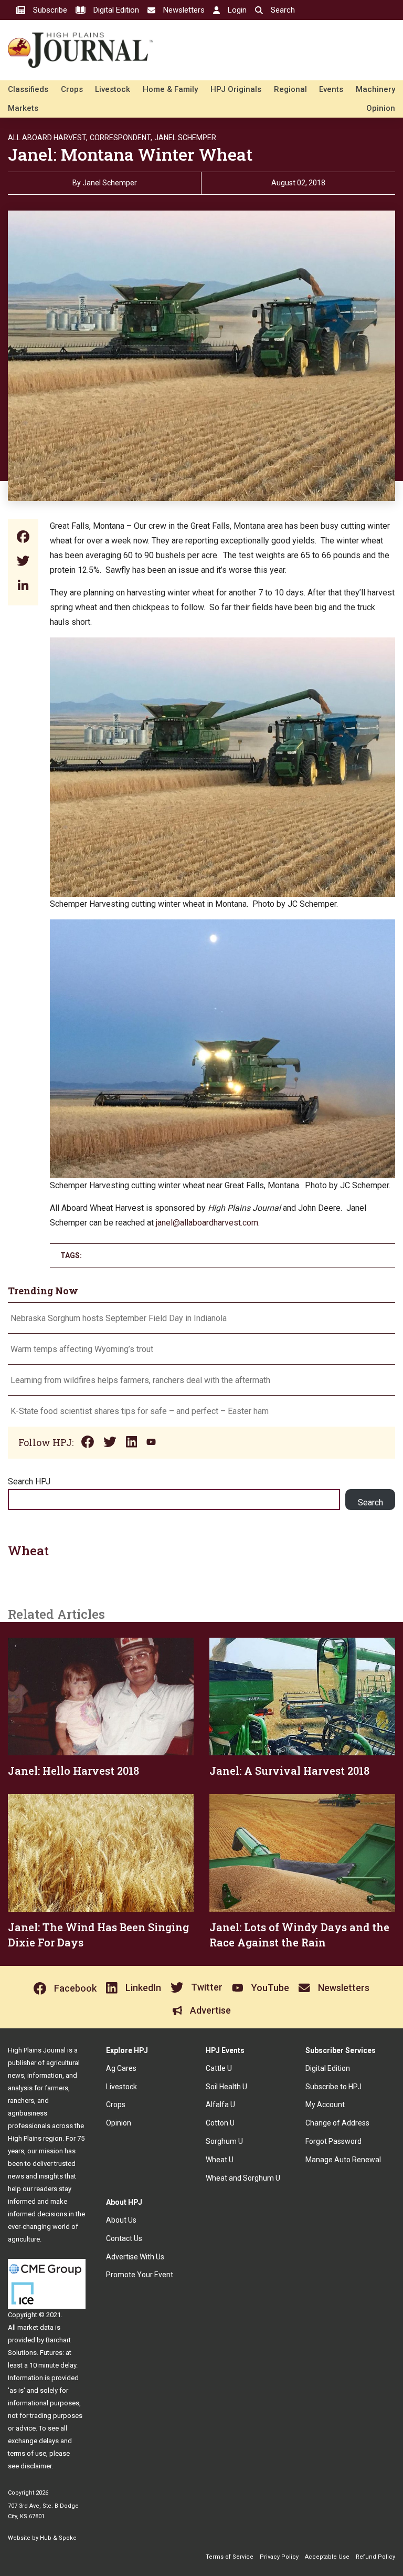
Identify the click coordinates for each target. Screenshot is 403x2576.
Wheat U (220, 2160)
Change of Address (337, 2123)
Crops (72, 89)
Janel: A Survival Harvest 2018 (289, 1771)
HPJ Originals (236, 89)
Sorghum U (224, 2141)
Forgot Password (333, 2141)
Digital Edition (328, 2068)
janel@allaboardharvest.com (207, 1223)
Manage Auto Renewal (343, 2160)
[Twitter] (23, 562)
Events (331, 89)
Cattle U (219, 2068)
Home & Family (170, 89)
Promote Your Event (140, 2275)
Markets (23, 108)
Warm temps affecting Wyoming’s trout (82, 1349)
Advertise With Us (135, 2257)
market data (35, 2327)
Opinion (381, 108)
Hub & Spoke (58, 2538)
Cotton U (220, 2123)
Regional (290, 89)
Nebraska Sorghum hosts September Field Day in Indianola (119, 1318)
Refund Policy (375, 2557)
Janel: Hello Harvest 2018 (73, 1771)
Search (370, 1502)
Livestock (113, 89)
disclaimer (36, 2466)
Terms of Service (230, 2557)
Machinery (375, 89)
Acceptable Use (327, 2557)
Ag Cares (121, 2068)
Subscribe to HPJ (333, 2087)
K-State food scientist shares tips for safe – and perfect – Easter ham (140, 1411)
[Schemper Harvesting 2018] (222, 645)
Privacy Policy (279, 2557)
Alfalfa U (220, 2104)
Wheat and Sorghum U (243, 2178)
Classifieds (28, 89)
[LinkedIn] (23, 586)
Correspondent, (121, 138)
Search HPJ (29, 1481)
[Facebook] (23, 538)
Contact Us (124, 2238)
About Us (121, 2220)
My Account (325, 2104)
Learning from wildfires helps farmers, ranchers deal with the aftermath (141, 1380)
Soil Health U (226, 2087)
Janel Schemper (185, 138)
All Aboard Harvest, (48, 138)
